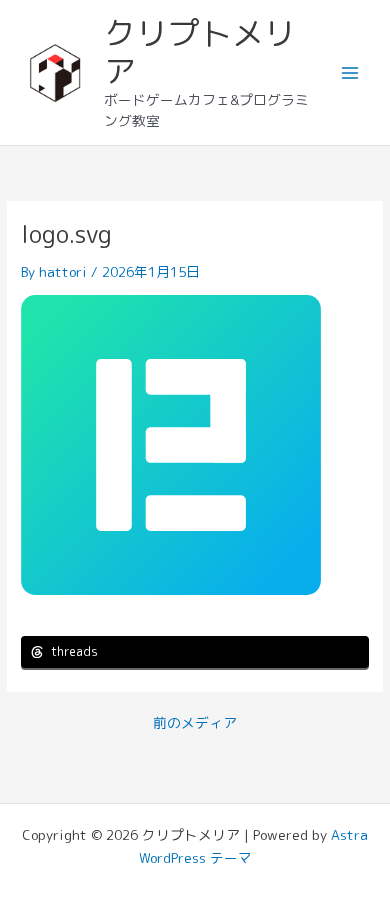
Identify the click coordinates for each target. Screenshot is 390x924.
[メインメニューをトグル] (350, 72)
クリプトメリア (200, 52)
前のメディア (195, 723)
